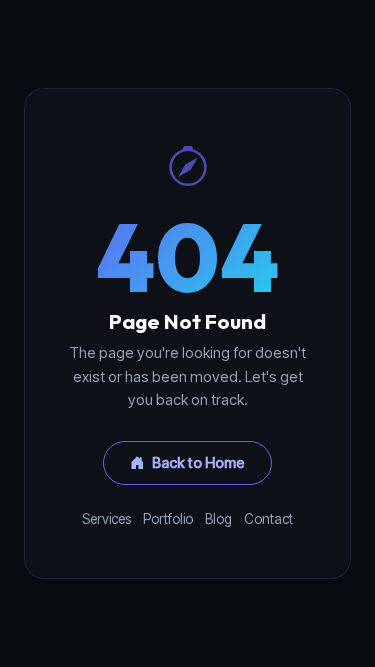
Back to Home (198, 462)
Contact (268, 519)
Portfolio (168, 519)
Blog (218, 519)
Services (106, 519)
